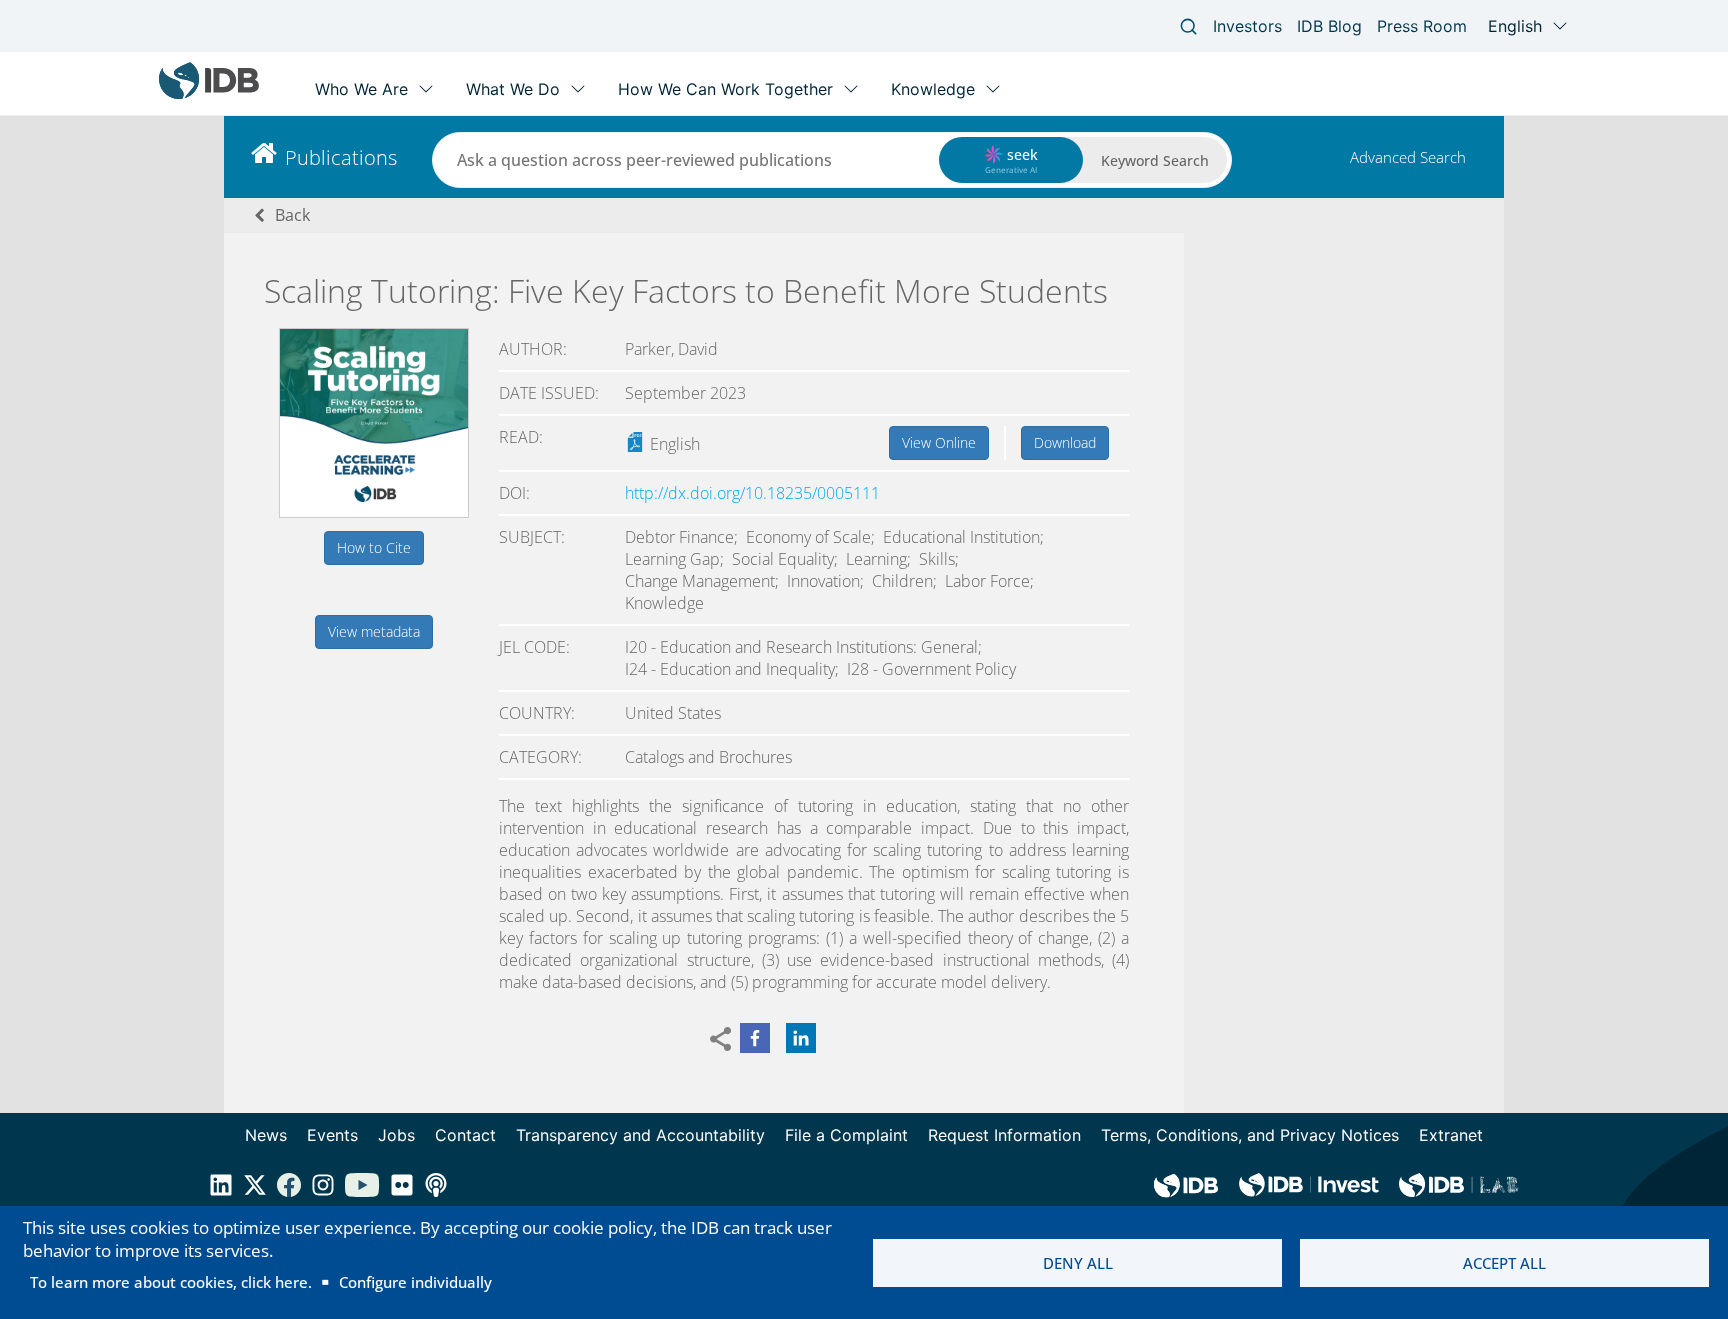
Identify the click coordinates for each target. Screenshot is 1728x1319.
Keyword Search (1155, 160)
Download (1065, 442)
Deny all (1078, 1263)
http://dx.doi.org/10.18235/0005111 (752, 493)
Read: (521, 437)
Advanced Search (1408, 157)
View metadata (374, 631)
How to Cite (374, 547)
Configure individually (415, 1282)
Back (292, 215)
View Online (939, 442)
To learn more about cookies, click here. (171, 1282)
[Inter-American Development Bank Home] (209, 94)
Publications (341, 157)
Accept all (1504, 1263)
